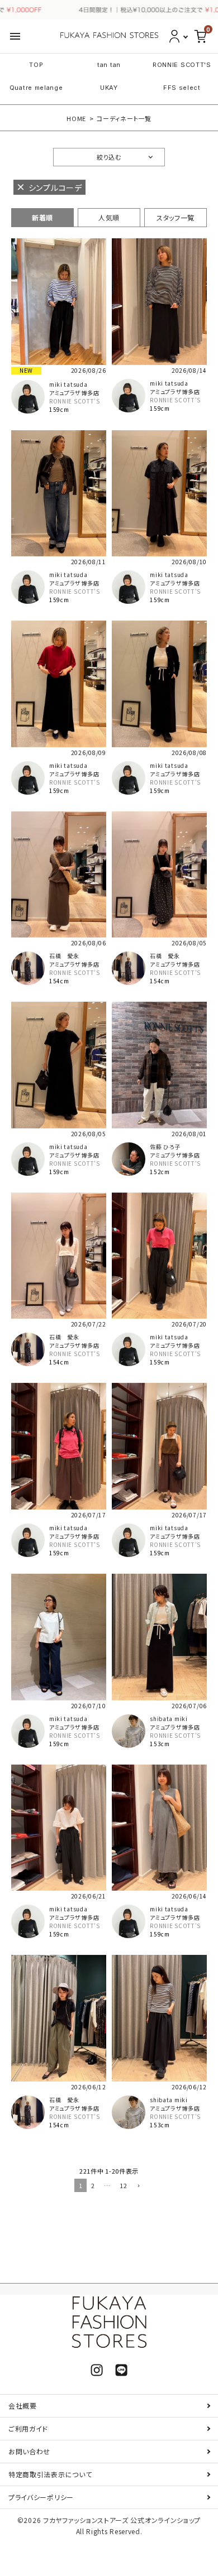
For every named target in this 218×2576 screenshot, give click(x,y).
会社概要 (23, 2406)
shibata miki (169, 1719)
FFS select (182, 88)
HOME (76, 118)
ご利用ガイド (28, 2428)
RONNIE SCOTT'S (182, 65)
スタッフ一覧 (176, 217)
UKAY (109, 88)
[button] (138, 2186)
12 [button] (123, 2185)
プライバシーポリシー (41, 2497)
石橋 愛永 (64, 956)
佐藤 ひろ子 (165, 1147)
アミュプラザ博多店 (74, 393)
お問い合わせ (29, 2451)
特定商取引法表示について (50, 2474)
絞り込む (109, 157)
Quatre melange (36, 88)
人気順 (109, 217)
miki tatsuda (68, 384)
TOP (36, 65)
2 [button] (93, 2185)
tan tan (109, 65)
